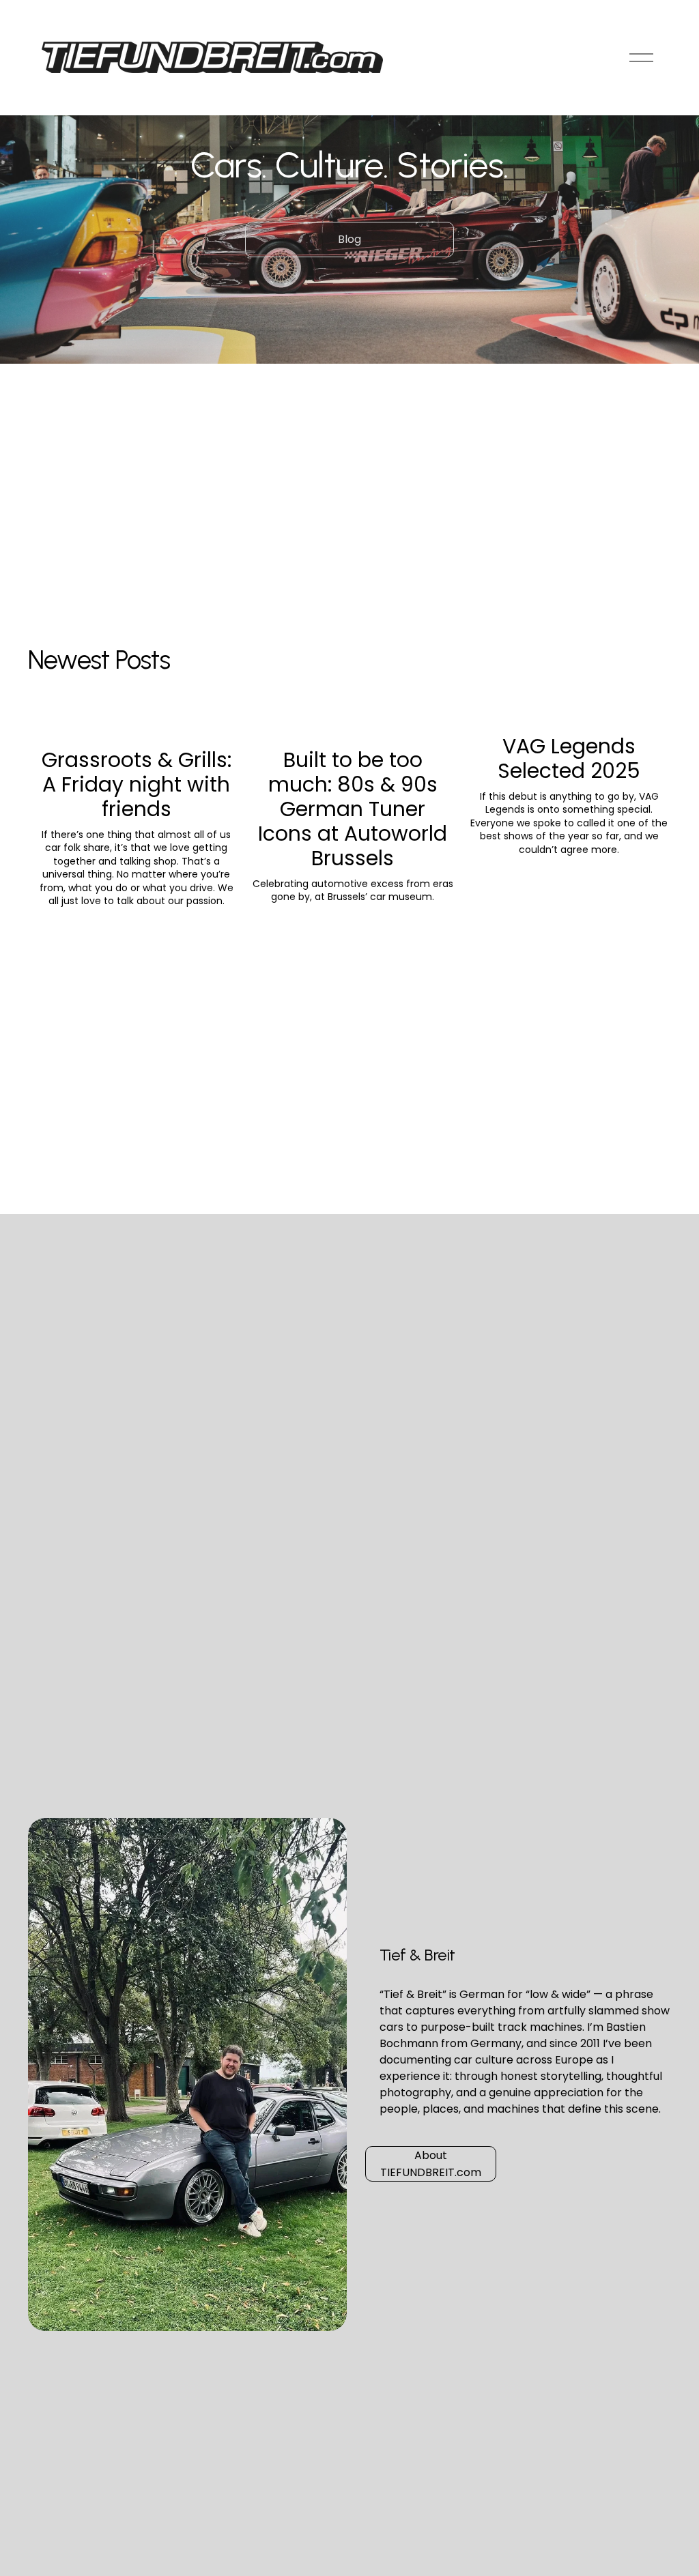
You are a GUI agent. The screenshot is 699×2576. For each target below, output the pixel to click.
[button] (648, 694)
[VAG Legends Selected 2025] (569, 717)
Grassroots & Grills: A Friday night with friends (137, 784)
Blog (349, 239)
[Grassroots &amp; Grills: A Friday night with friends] (136, 724)
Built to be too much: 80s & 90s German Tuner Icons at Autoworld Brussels (353, 809)
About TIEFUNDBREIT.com (431, 2164)
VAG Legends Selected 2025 (569, 758)
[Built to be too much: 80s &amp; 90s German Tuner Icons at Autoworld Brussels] (353, 724)
